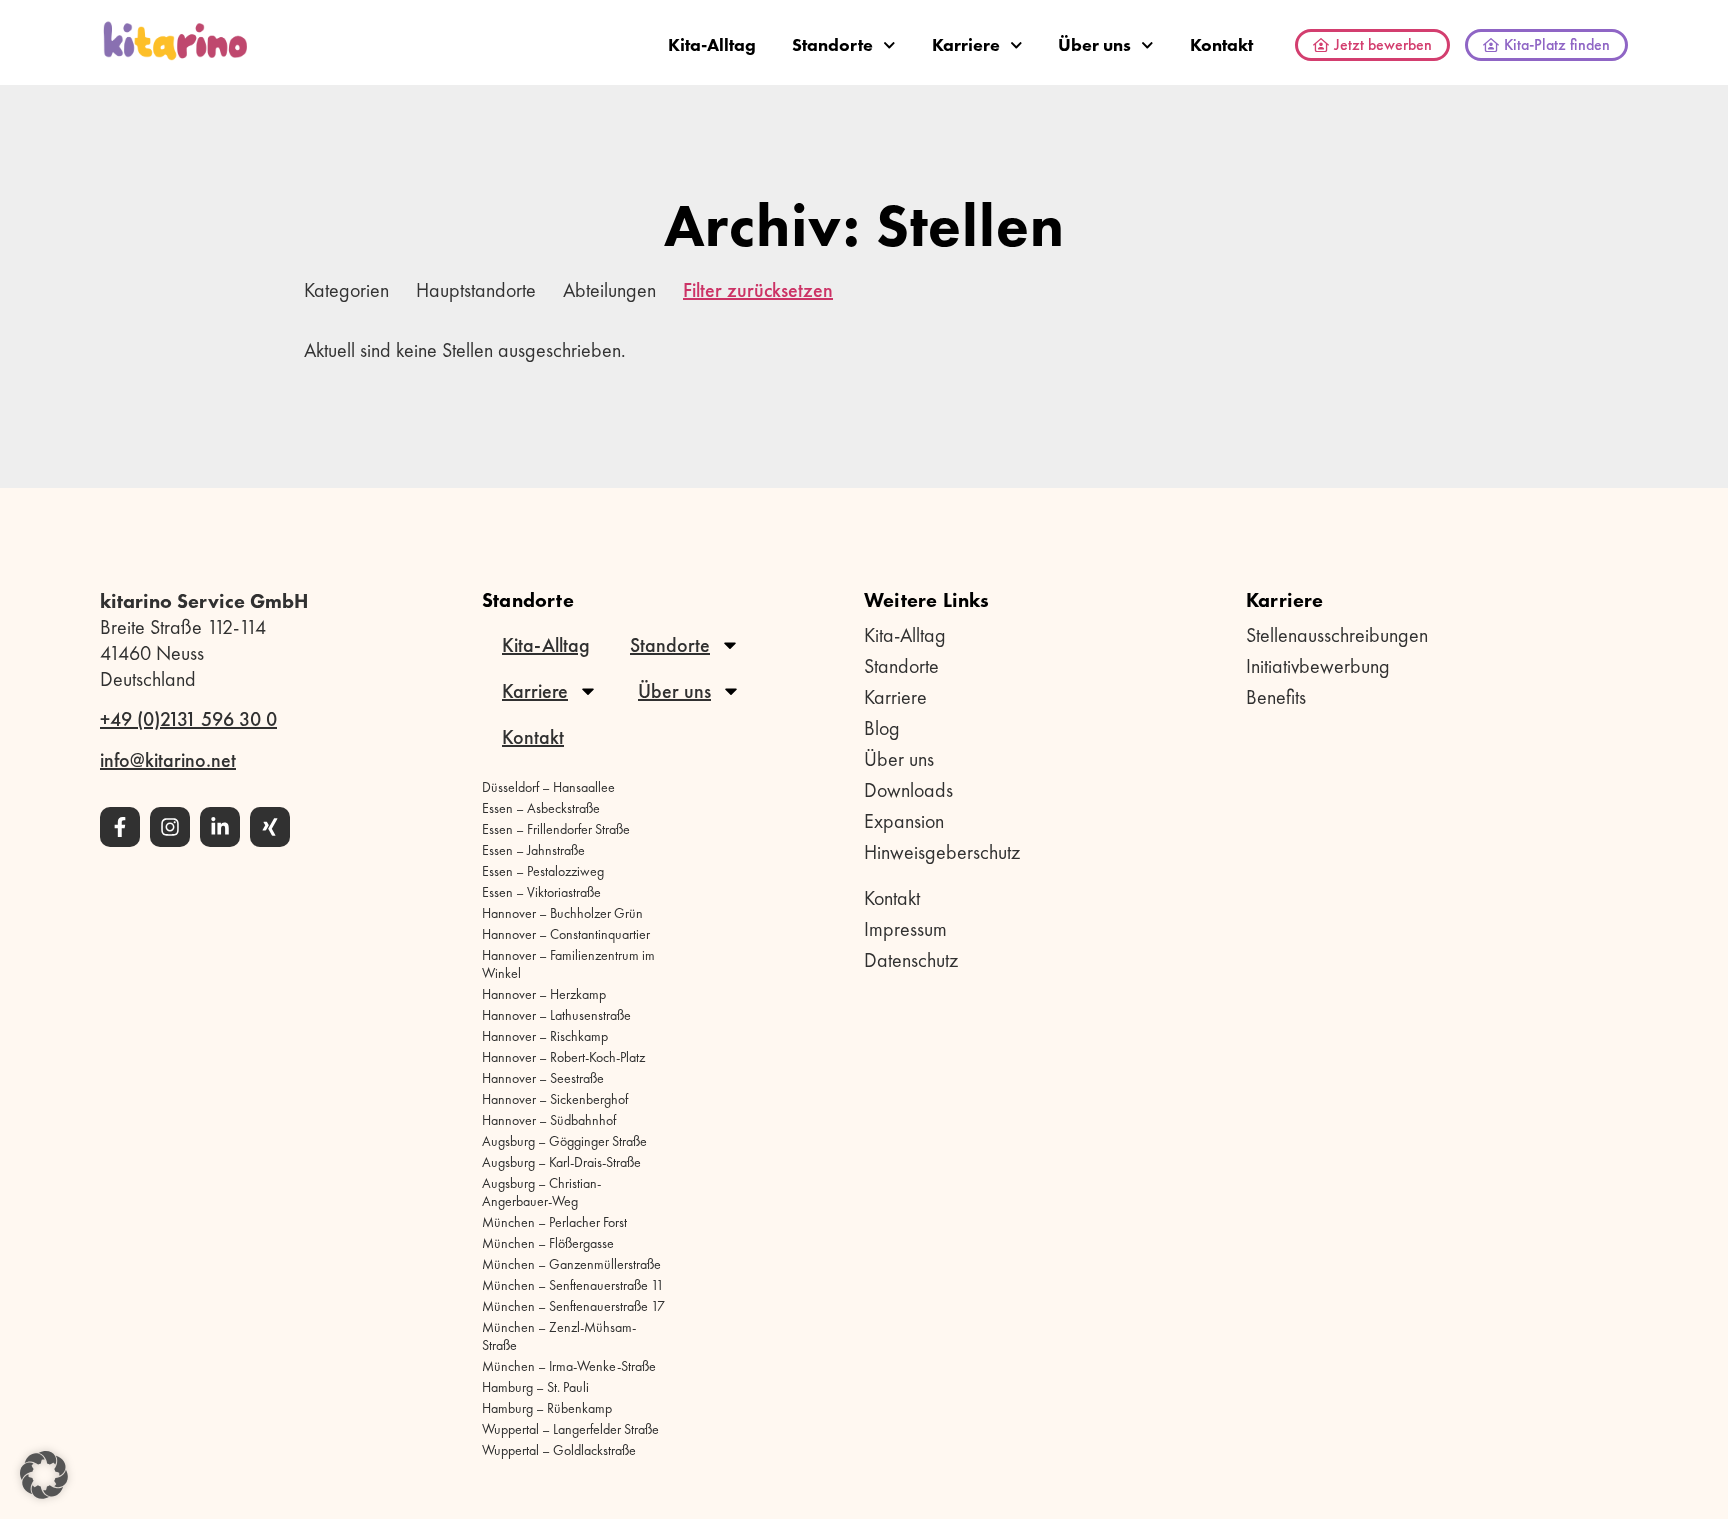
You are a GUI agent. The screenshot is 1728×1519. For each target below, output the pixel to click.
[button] (44, 1475)
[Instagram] (170, 827)
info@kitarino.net (168, 760)
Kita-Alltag (712, 44)
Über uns (1094, 44)
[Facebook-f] (120, 827)
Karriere (966, 44)
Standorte (832, 44)
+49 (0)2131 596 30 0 (188, 719)
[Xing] (270, 827)
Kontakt (1221, 44)
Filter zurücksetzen (758, 290)
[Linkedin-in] (220, 827)
